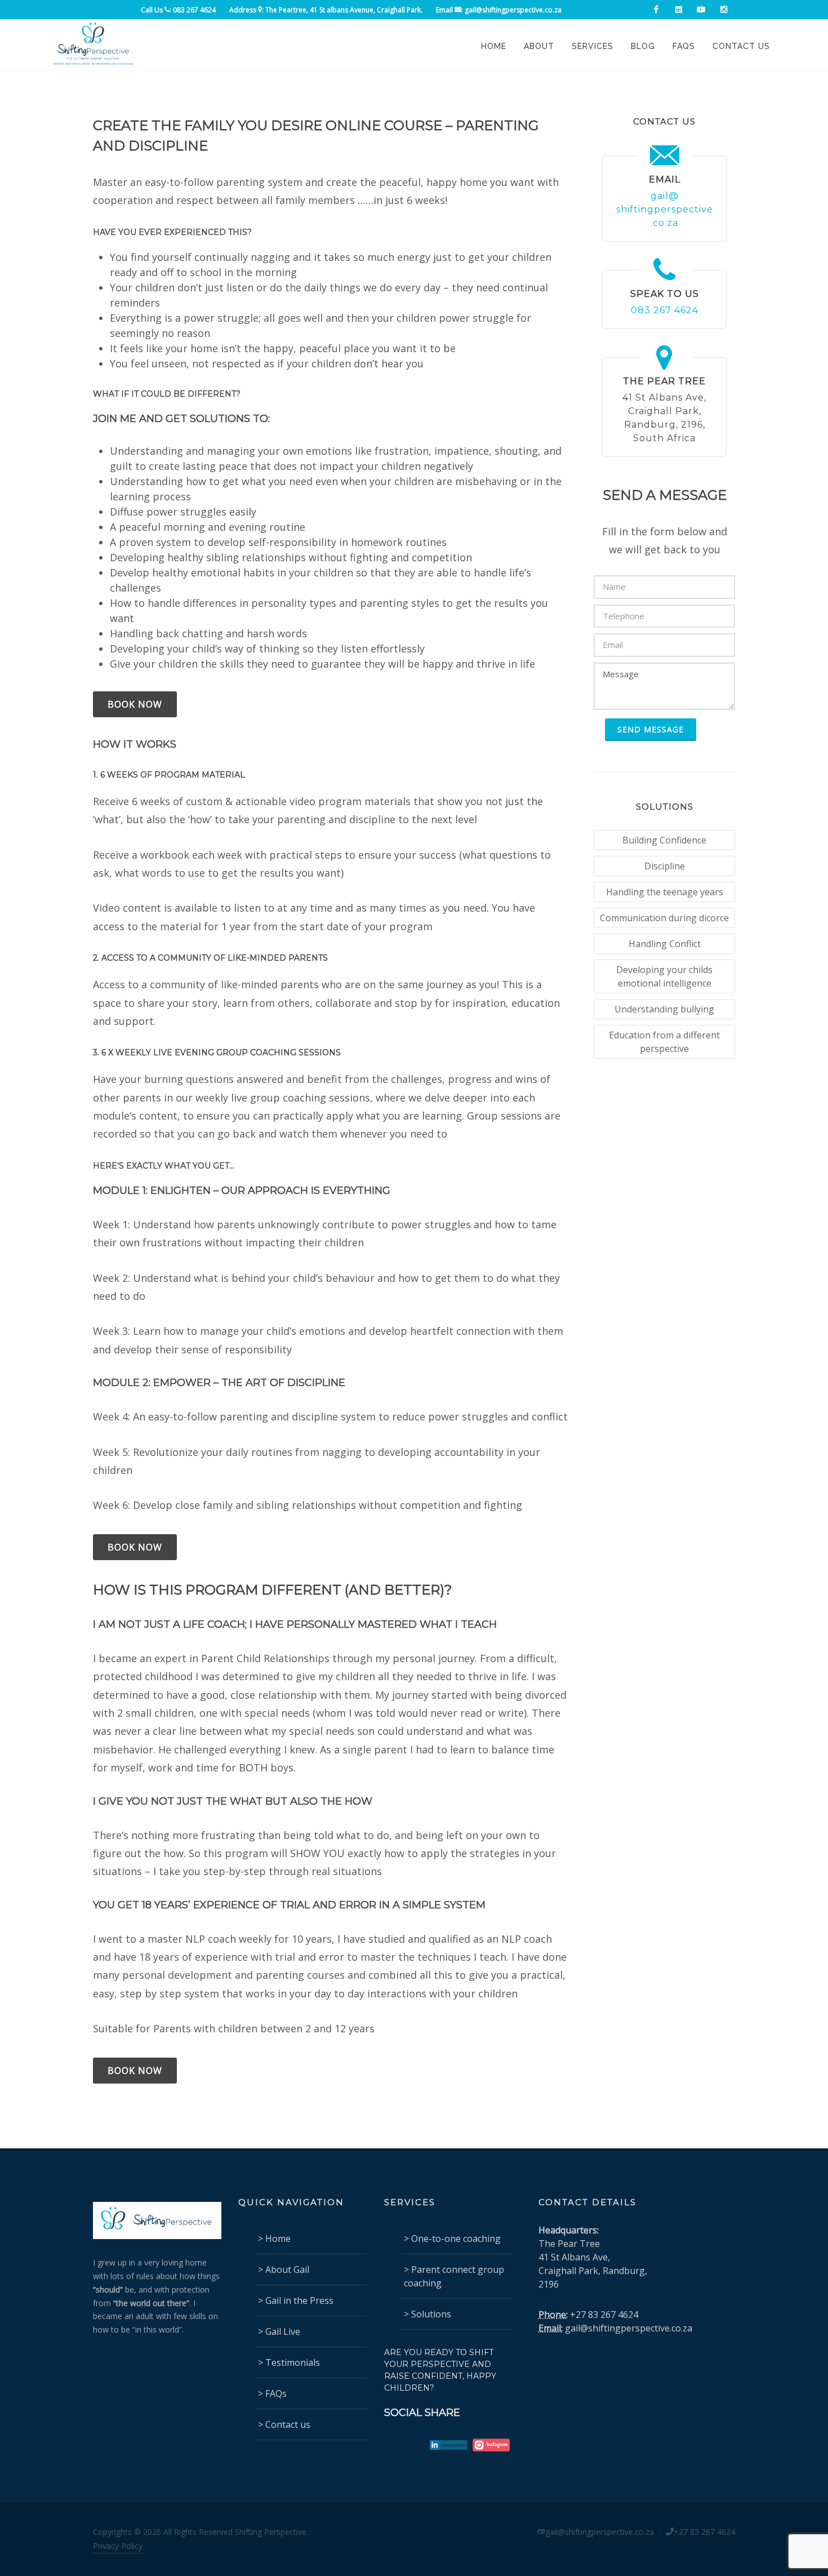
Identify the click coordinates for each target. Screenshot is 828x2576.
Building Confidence (664, 840)
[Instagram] (724, 10)
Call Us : (178, 10)
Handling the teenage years (665, 892)
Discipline (665, 866)
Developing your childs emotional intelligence (664, 976)
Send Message (651, 729)
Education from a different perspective (664, 1042)
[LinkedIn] (679, 10)
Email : (499, 10)
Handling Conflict (665, 944)
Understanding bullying (664, 1009)
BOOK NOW (135, 704)
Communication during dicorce (664, 918)
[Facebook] (656, 10)
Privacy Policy (118, 2546)
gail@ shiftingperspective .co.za (665, 209)
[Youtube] (701, 10)
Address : (326, 10)
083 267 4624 (665, 310)
